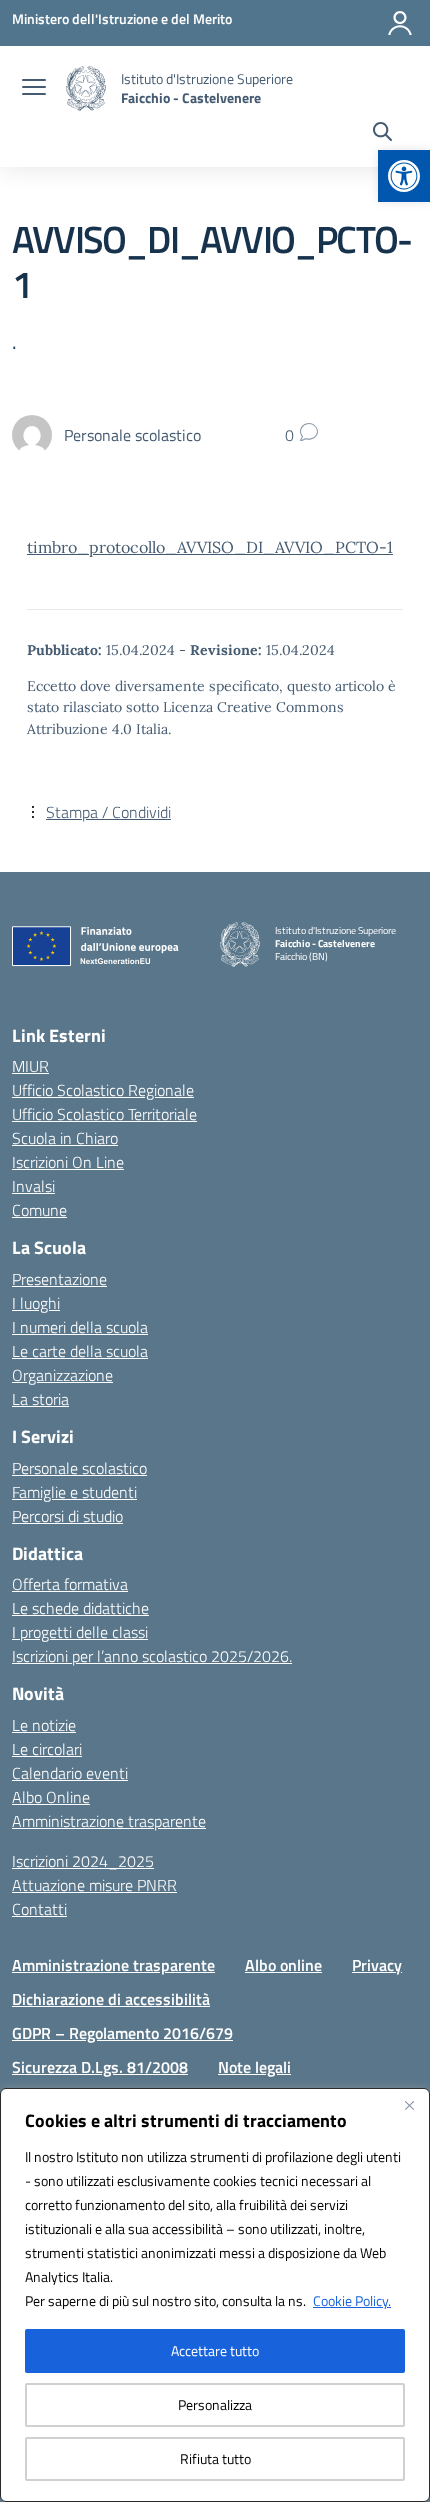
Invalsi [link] (33, 1186)
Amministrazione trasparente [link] (109, 1821)
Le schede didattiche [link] (80, 1608)
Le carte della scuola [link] (80, 1351)
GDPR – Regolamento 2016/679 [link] (122, 2033)
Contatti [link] (39, 1909)
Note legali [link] (254, 2067)
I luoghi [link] (36, 1303)
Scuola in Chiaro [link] (65, 1138)
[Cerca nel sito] (382, 134)
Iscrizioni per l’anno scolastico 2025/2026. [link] (152, 1656)
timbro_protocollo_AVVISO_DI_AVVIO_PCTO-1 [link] (210, 547)
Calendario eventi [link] (70, 1773)
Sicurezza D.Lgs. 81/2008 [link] (100, 2067)
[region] (215, 2295)
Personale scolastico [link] (79, 1468)
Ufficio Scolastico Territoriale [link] (104, 1114)
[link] (404, 176)
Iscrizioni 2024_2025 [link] (83, 1861)
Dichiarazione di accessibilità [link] (111, 1999)
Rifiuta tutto (215, 2458)
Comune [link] (39, 1210)
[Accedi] (400, 23)
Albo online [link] (283, 1965)
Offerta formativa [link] (70, 1584)
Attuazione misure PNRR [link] (94, 1885)
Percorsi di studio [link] (67, 1516)
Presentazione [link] (59, 1279)
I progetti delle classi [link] (80, 1632)
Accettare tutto (215, 2350)
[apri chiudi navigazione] (34, 89)
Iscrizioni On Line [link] (68, 1162)
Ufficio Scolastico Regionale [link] (103, 1090)
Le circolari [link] (47, 1749)
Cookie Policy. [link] (352, 2300)
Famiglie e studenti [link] (74, 1492)
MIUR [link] (30, 1066)
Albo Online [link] (51, 1797)
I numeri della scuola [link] (80, 1327)
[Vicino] (409, 2105)
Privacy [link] (377, 1965)
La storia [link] (40, 1399)
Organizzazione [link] (62, 1375)
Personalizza (215, 2404)
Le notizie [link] (44, 1725)
